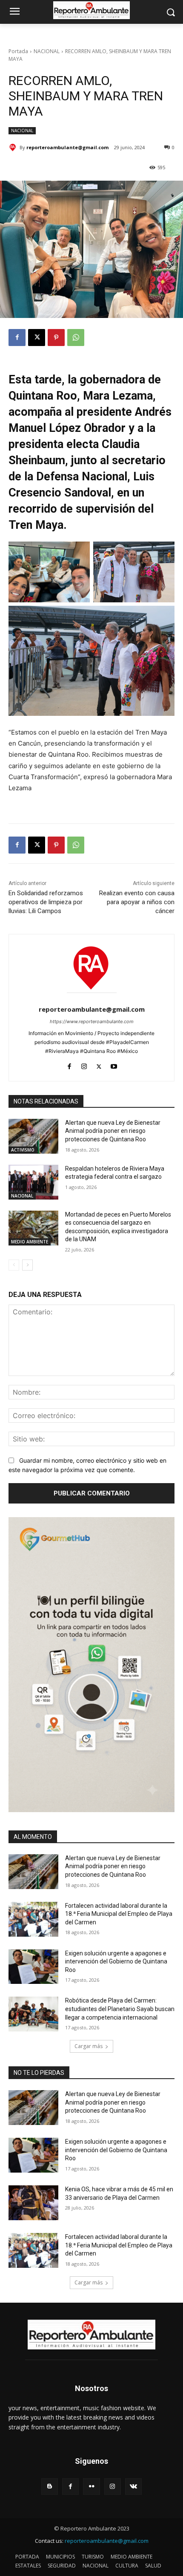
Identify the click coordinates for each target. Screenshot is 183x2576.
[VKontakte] (133, 2487)
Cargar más (89, 2046)
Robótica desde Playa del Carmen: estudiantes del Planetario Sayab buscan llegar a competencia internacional (120, 2009)
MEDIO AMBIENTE (30, 1242)
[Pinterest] (56, 338)
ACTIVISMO (23, 1150)
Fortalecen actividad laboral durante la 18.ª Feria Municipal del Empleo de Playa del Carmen (119, 1914)
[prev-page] (14, 1265)
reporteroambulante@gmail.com (67, 147)
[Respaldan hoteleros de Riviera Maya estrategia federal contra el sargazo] (33, 1182)
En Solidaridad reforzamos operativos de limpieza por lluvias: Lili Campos (46, 902)
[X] (37, 338)
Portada (18, 51)
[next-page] (27, 1265)
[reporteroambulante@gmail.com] (14, 148)
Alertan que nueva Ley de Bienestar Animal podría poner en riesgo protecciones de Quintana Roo (113, 1131)
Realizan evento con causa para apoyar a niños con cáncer (137, 902)
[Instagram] (84, 1065)
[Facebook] (17, 338)
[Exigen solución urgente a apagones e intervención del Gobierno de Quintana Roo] (33, 1967)
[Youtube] (114, 1065)
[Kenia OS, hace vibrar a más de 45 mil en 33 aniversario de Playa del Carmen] (33, 2203)
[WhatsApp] (76, 338)
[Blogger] (50, 2487)
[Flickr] (91, 2487)
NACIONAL (47, 51)
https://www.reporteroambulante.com (92, 1021)
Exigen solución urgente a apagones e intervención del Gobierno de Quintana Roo (116, 1962)
